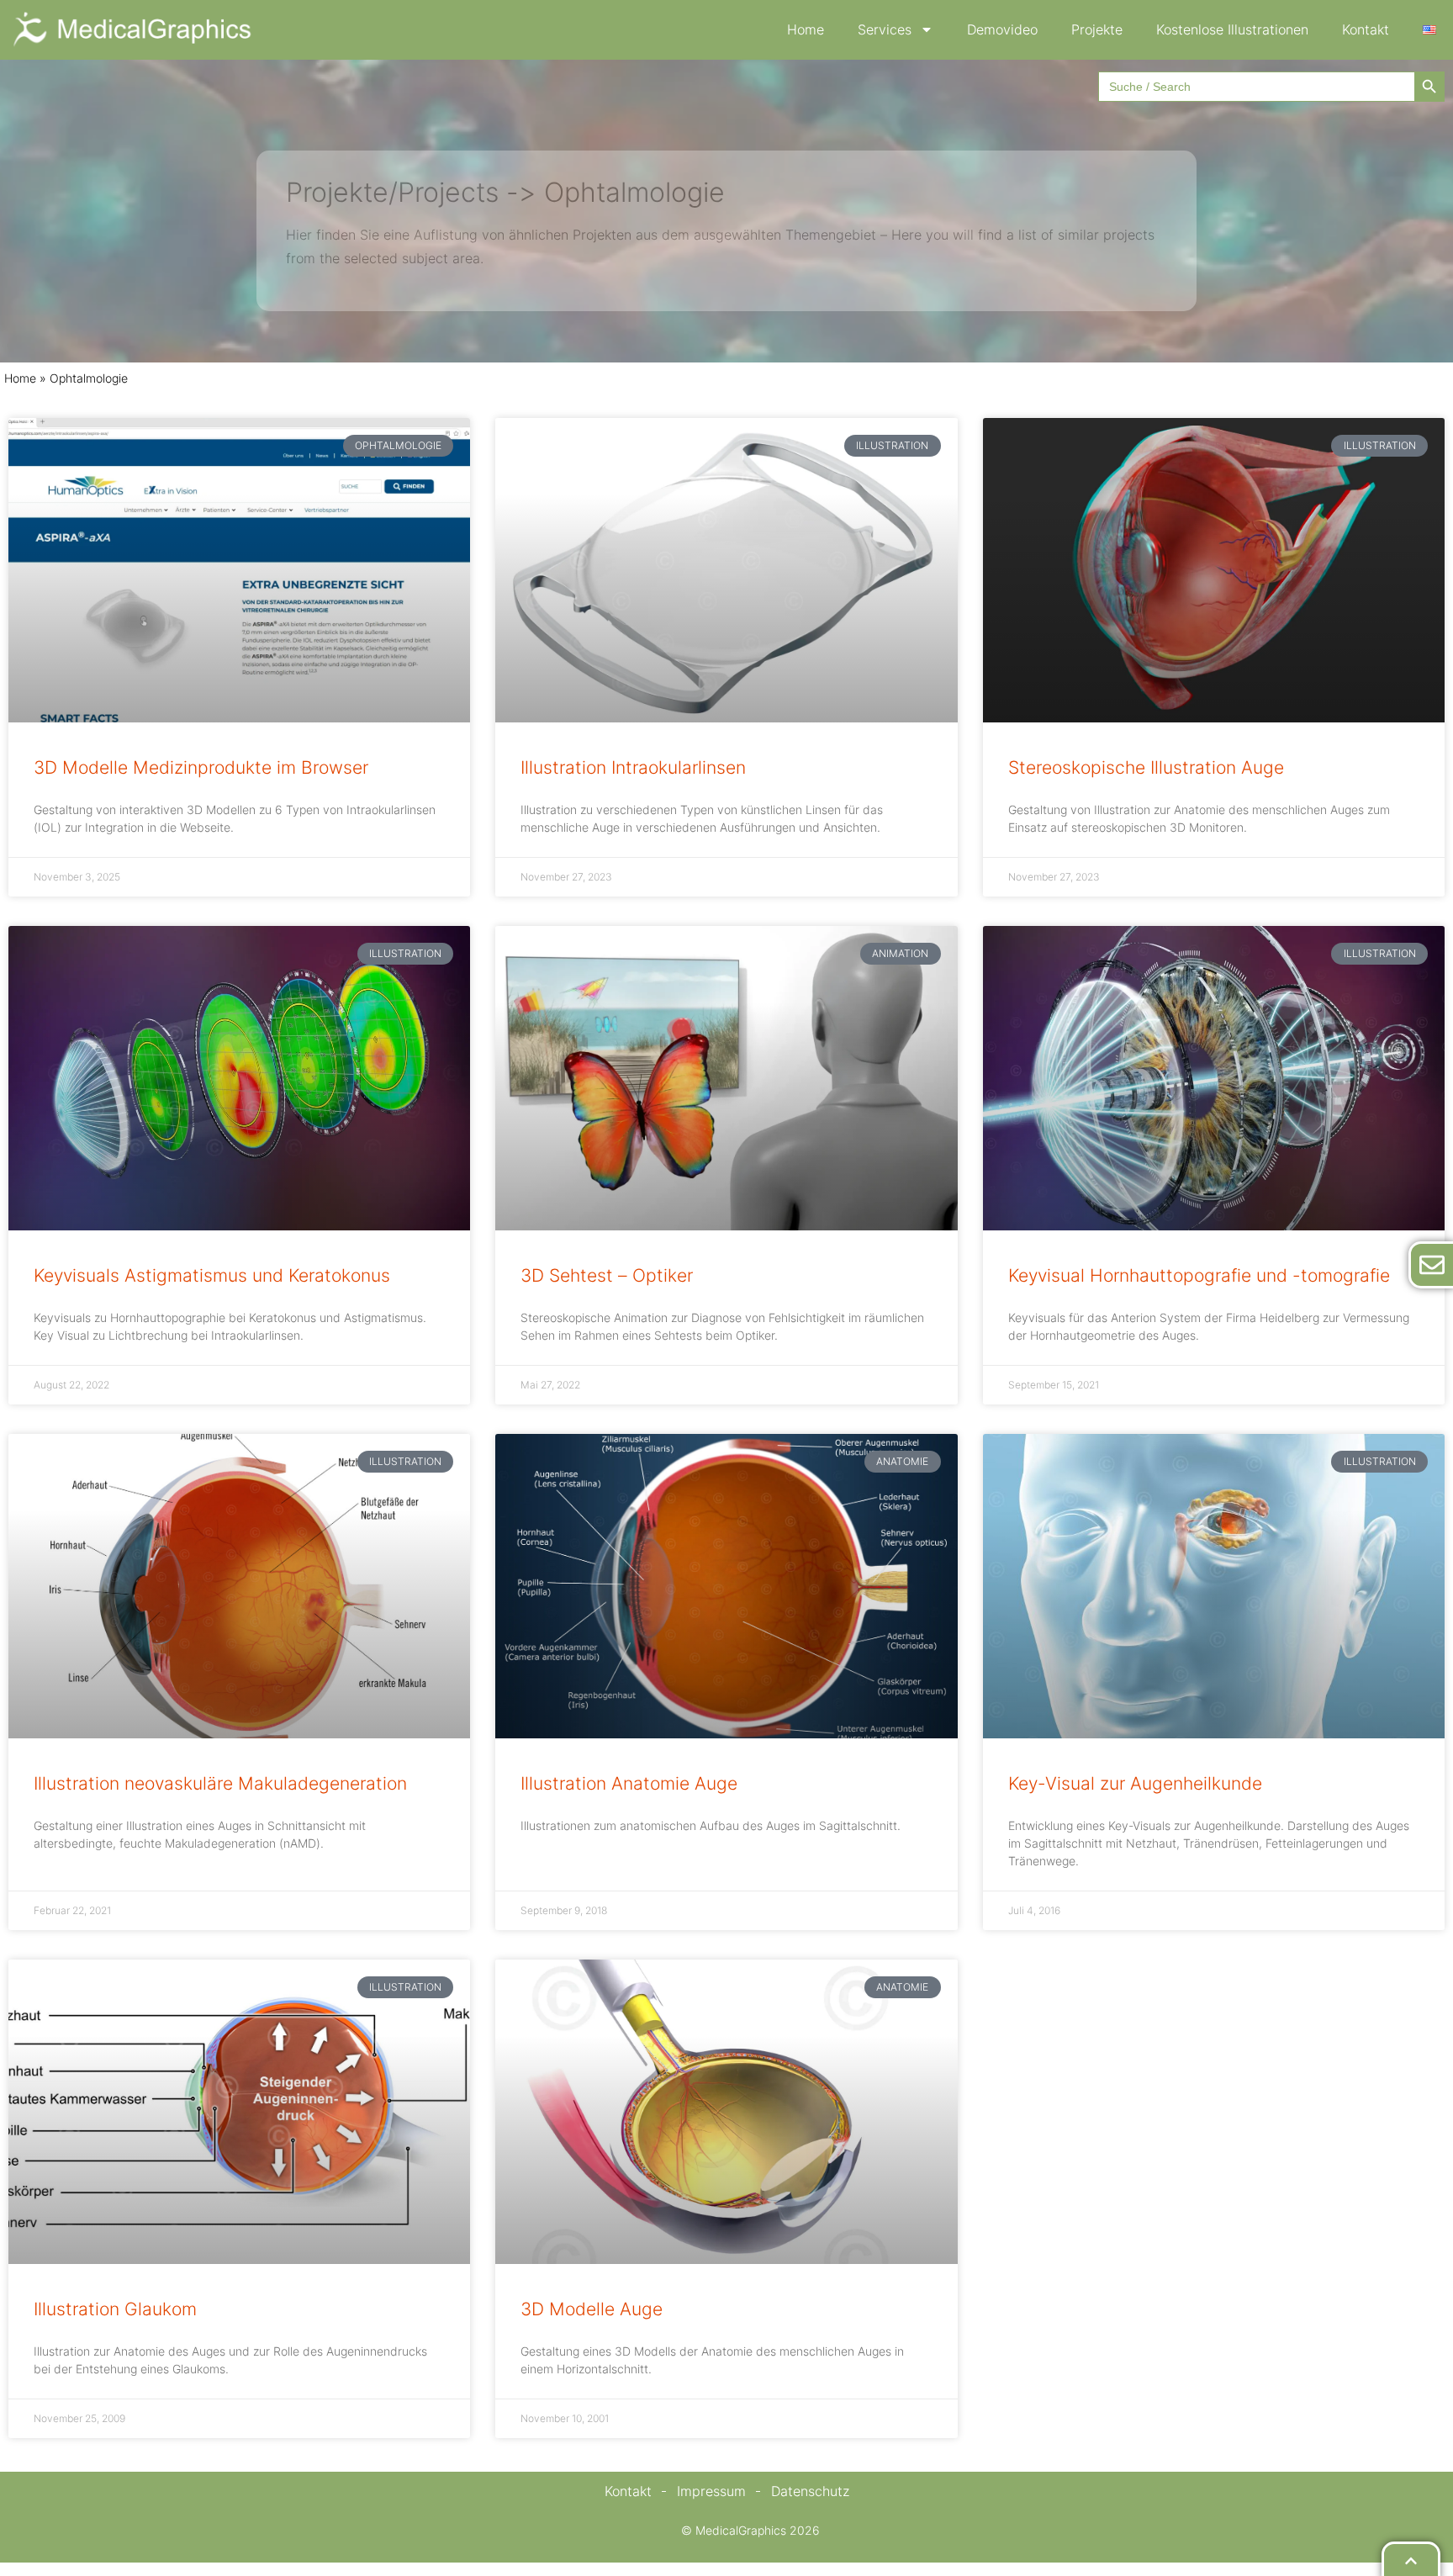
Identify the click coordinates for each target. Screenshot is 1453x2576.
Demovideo (1002, 29)
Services (885, 29)
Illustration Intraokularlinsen (633, 767)
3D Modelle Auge (592, 2309)
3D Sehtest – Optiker (607, 1275)
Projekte (1097, 29)
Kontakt (1366, 29)
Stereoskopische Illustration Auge (1146, 767)
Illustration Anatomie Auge (629, 1783)
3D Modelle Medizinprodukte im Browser (201, 767)
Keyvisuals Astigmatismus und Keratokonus (212, 1275)
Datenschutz (810, 2491)
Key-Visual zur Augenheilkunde (1135, 1783)
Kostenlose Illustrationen (1232, 29)
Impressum (711, 2491)
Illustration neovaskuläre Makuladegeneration (220, 1783)
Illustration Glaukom (115, 2309)
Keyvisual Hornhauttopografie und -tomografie (1199, 1275)
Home (806, 29)
